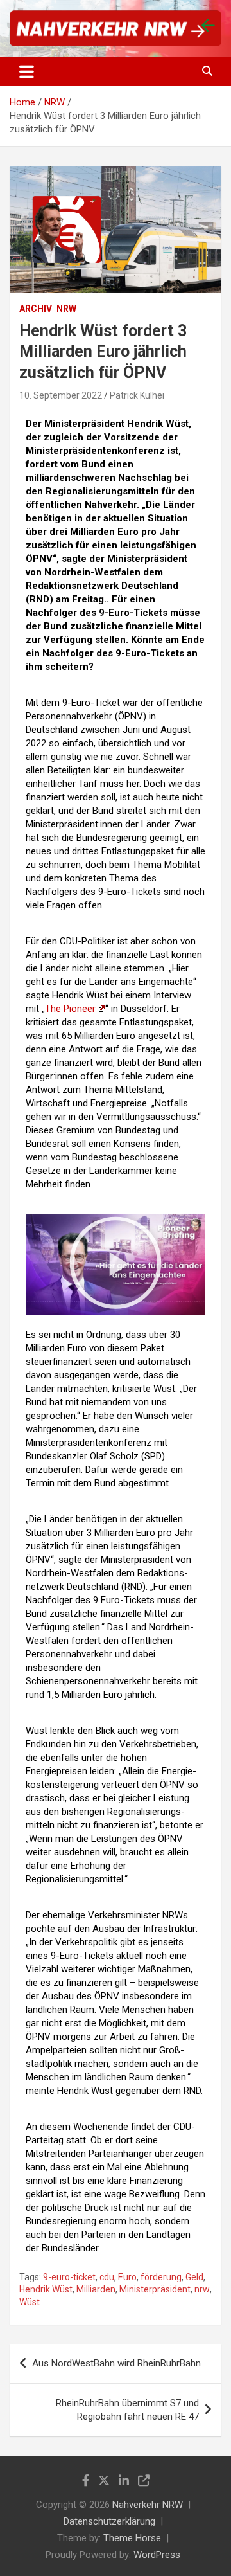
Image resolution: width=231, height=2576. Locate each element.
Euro (127, 2277)
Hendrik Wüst (46, 2289)
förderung (161, 2277)
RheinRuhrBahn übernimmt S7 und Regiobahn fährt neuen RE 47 (127, 2410)
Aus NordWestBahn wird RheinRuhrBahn (116, 2363)
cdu (107, 2277)
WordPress (157, 2555)
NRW (66, 309)
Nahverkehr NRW (148, 2505)
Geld (194, 2277)
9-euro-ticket (69, 2277)
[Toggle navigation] (27, 71)
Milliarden (96, 2289)
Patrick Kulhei (137, 395)
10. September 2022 (61, 395)
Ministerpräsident (155, 2289)
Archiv (36, 309)
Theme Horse (132, 2538)
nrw (202, 2289)
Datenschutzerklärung (109, 2521)
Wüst (30, 2302)
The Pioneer (70, 1009)
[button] (116, 1265)
